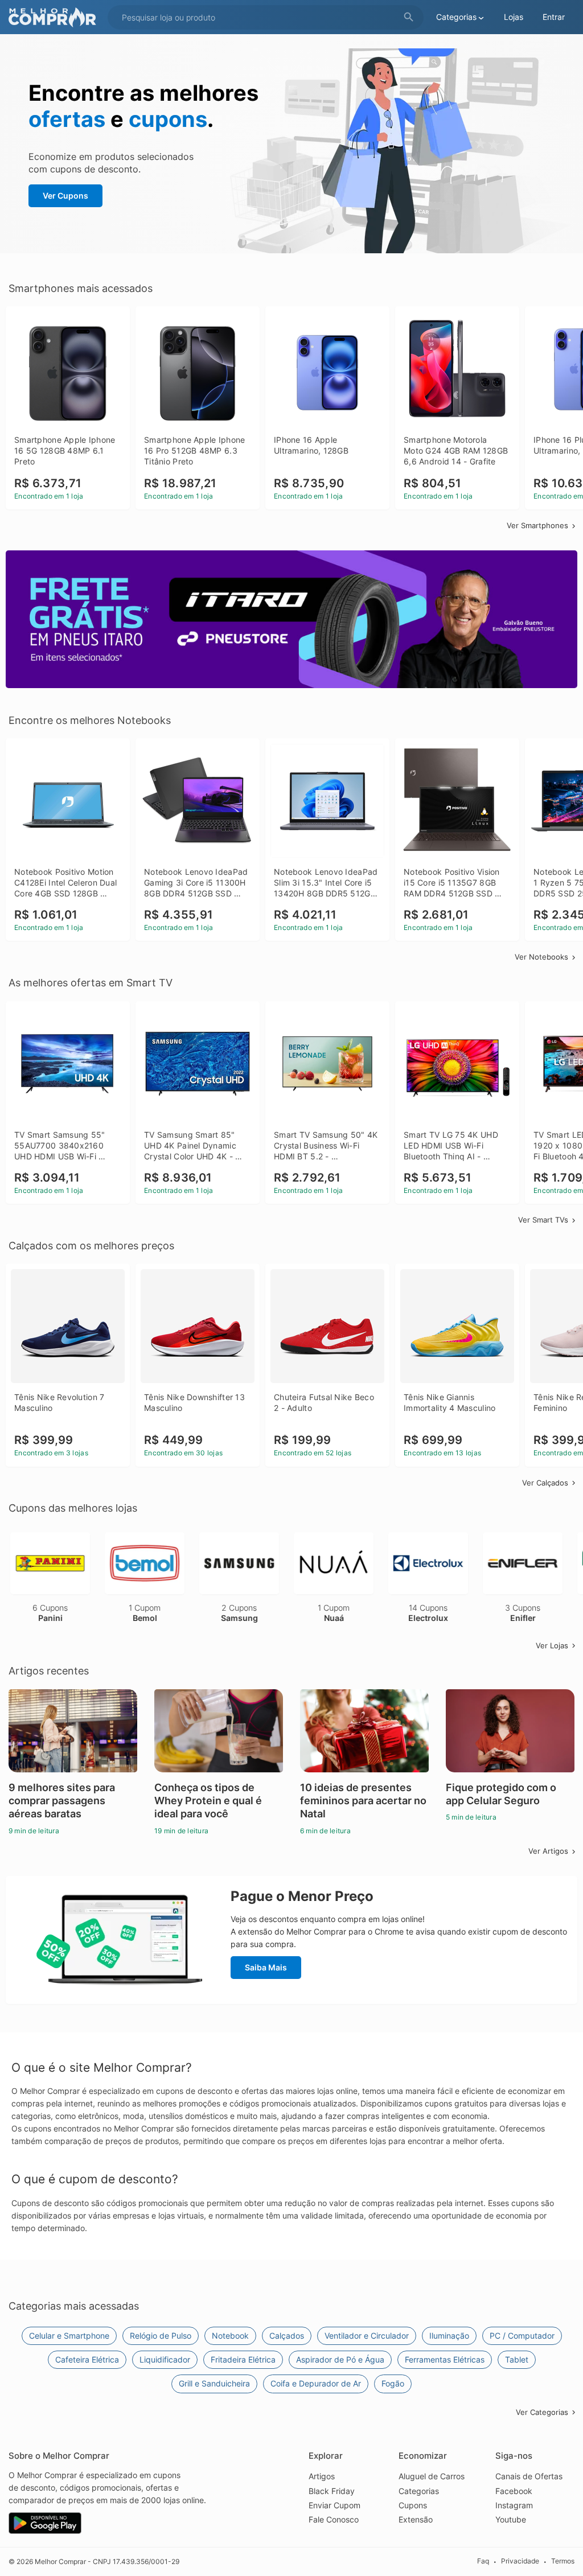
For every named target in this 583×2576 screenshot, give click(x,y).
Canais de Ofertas (529, 2476)
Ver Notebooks (541, 957)
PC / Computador (522, 2336)
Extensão (416, 2519)
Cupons (413, 2505)
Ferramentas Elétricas (445, 2359)
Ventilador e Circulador (367, 2336)
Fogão (393, 2383)
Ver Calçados (545, 1483)
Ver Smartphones (537, 525)
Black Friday (332, 2491)
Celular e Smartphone (69, 2336)
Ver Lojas (552, 1645)
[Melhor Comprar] (55, 17)
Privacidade (520, 2561)
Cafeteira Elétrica (87, 2359)
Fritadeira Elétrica (243, 2359)
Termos (563, 2561)
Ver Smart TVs (543, 1220)
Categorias (419, 2491)
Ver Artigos (548, 1851)
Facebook (514, 2491)
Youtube (511, 2519)
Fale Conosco (334, 2519)
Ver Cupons (65, 196)
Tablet (517, 2359)
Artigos (322, 2476)
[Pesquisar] (409, 17)
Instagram (514, 2505)
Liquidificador (165, 2359)
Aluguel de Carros (432, 2476)
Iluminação (449, 2336)
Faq (483, 2561)
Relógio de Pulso (161, 2336)
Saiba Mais (266, 1967)
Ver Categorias (542, 2412)
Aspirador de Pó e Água (340, 2359)
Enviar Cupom (334, 2505)
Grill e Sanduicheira (214, 2383)
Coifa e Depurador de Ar (316, 2383)
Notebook (230, 2336)
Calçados (287, 2336)
